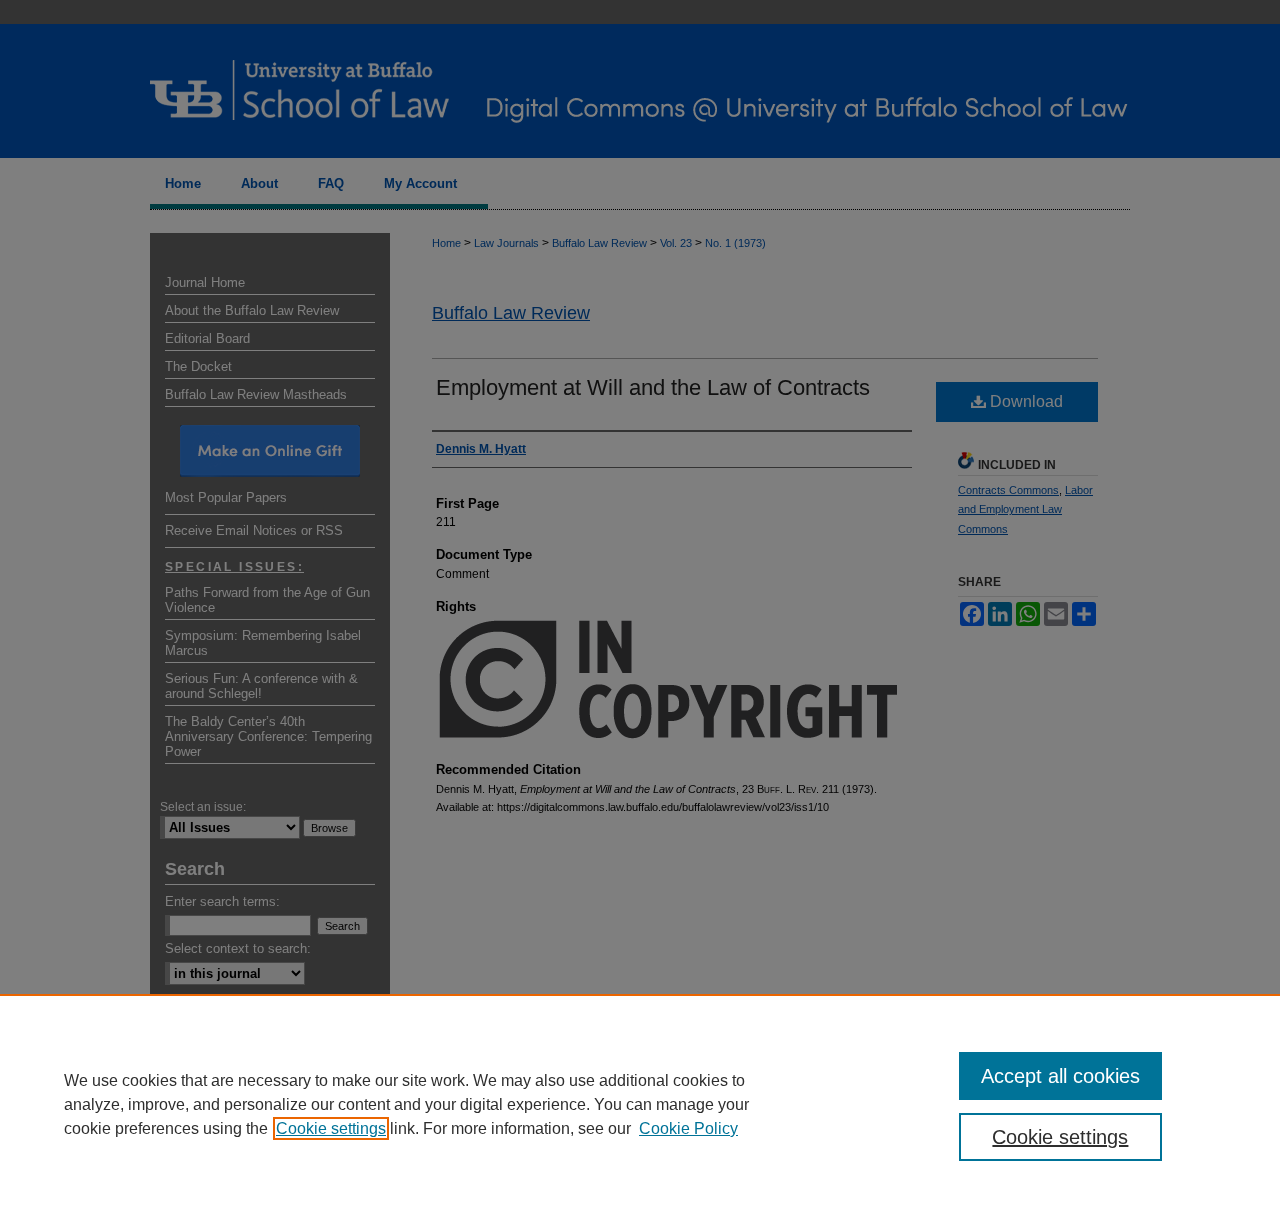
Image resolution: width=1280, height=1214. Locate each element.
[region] (640, 1104)
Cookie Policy (688, 1128)
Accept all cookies (1060, 1076)
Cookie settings (331, 1128)
